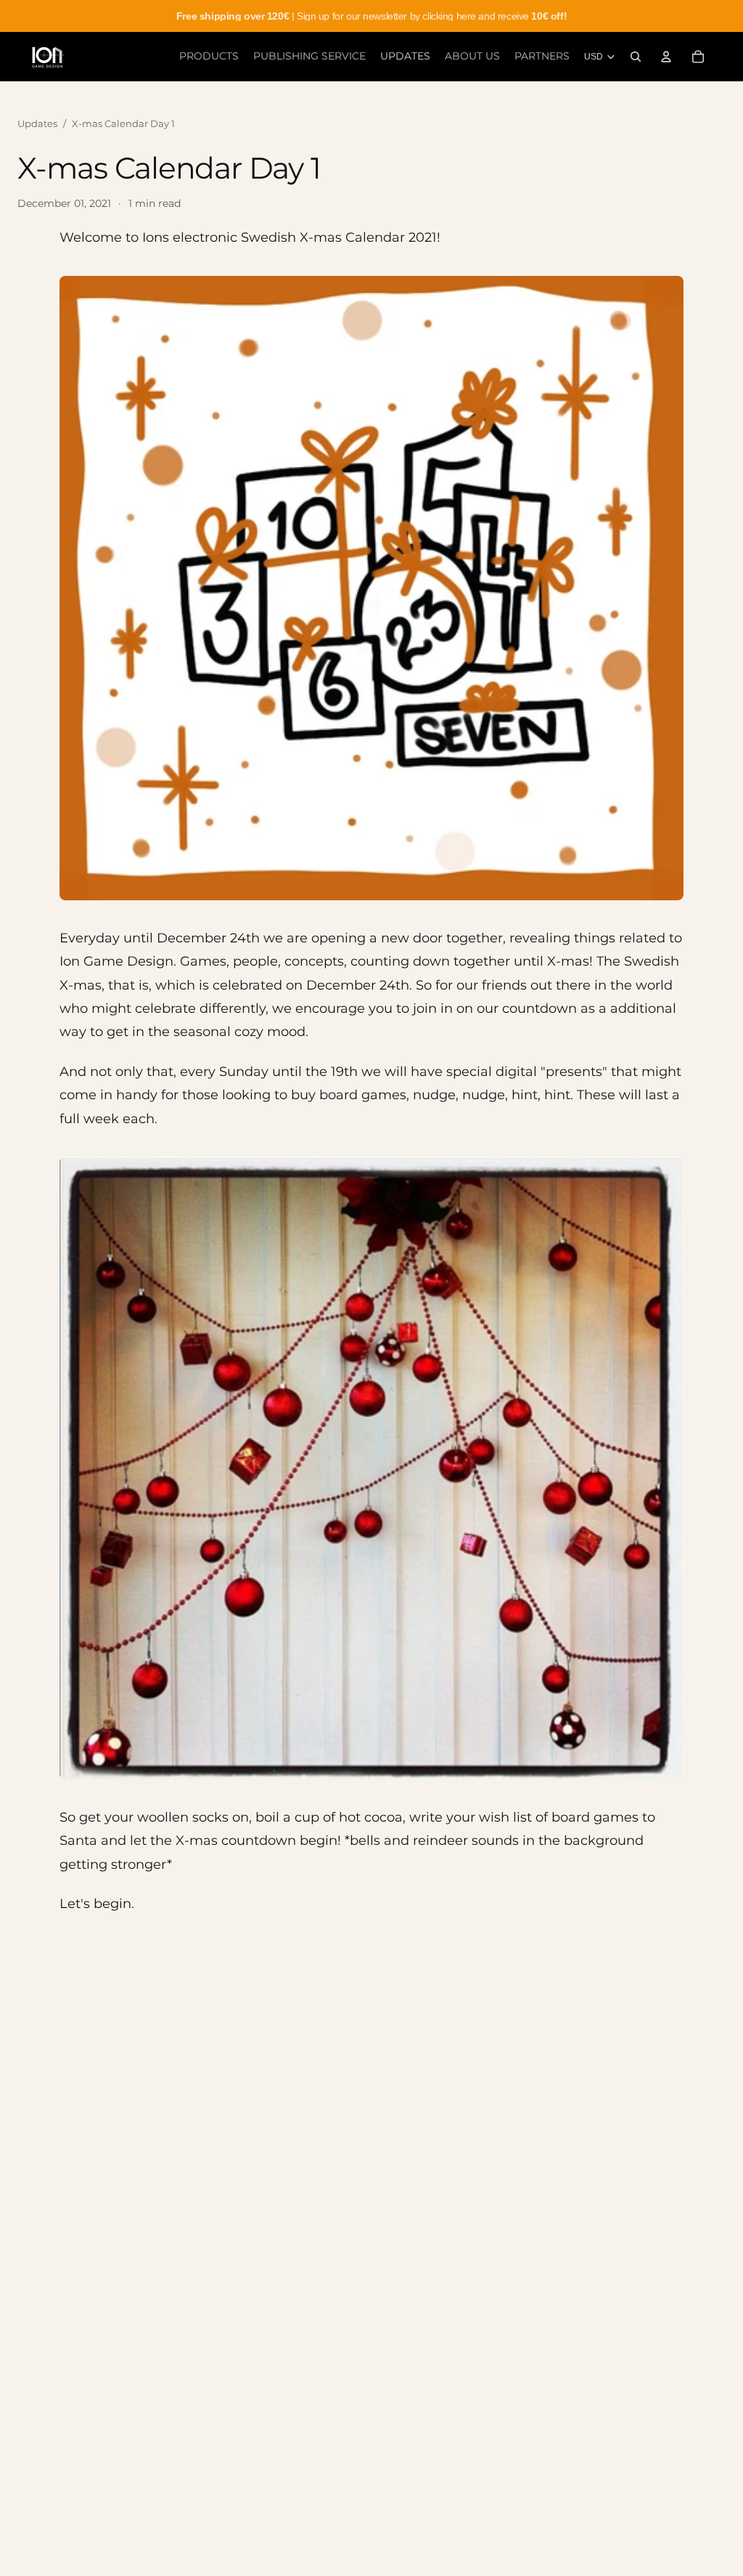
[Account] (666, 57)
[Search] (636, 57)
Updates (37, 123)
